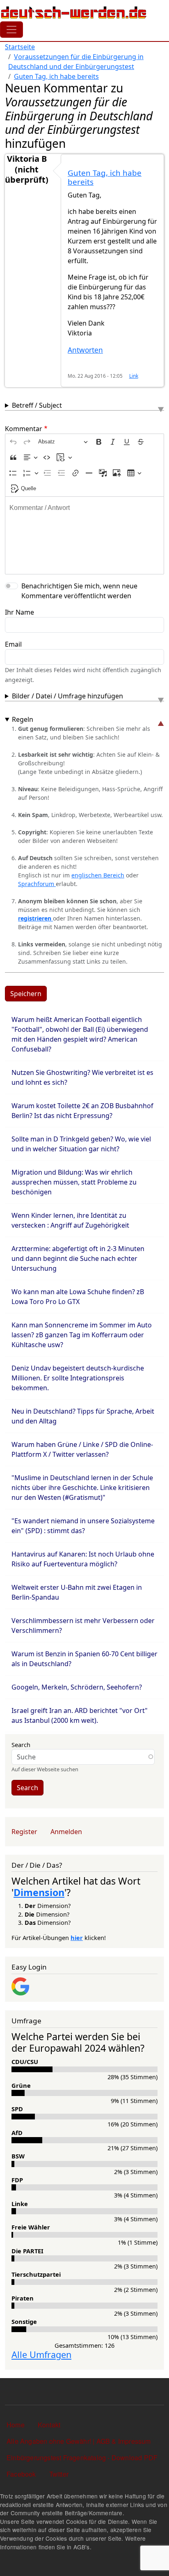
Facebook (21, 2474)
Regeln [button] (23, 719)
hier (77, 1938)
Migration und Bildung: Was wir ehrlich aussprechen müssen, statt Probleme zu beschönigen (74, 1182)
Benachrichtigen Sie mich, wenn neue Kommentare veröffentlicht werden (79, 591)
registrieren (35, 918)
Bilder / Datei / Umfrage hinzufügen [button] (67, 696)
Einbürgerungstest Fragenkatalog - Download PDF (82, 2458)
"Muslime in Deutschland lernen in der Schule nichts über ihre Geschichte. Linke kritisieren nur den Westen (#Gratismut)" (82, 1488)
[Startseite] (74, 12)
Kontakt (49, 2425)
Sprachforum (37, 884)
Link (134, 376)
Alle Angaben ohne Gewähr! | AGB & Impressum (79, 2441)
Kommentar (24, 429)
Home (16, 2425)
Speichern (26, 994)
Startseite (20, 47)
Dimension (39, 1892)
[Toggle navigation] (11, 30)
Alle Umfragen (41, 2354)
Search (21, 1745)
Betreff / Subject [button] (37, 405)
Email (13, 644)
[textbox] (84, 535)
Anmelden (66, 1832)
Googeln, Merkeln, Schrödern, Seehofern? (77, 1687)
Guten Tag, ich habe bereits (56, 76)
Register (24, 1832)
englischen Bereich (98, 875)
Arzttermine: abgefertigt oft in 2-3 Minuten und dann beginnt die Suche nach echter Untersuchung (78, 1258)
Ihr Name (19, 612)
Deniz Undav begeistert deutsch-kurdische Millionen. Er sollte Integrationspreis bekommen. (78, 1378)
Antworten (85, 350)
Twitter (59, 2474)
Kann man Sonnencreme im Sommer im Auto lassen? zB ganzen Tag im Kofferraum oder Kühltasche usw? (82, 1335)
